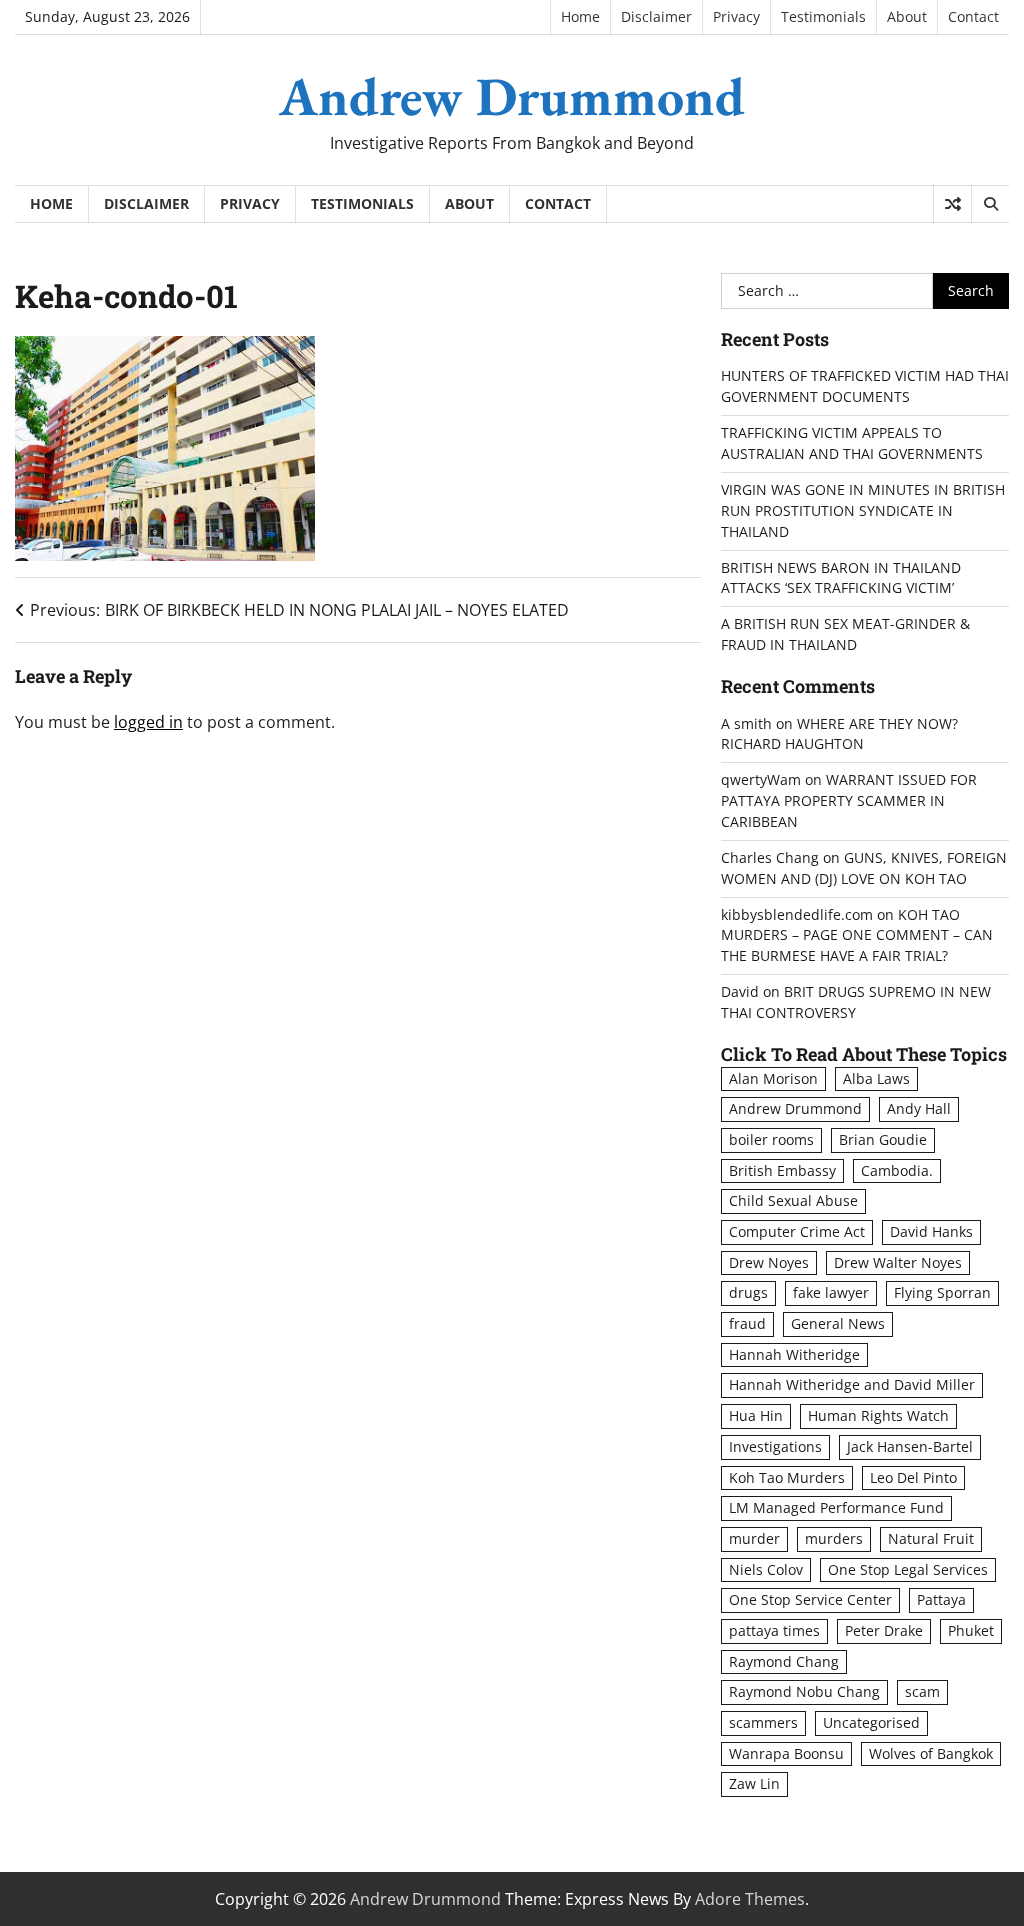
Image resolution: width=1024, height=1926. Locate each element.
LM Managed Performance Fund (836, 1507)
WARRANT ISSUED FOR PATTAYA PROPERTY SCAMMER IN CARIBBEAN (849, 800)
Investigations (775, 1446)
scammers (763, 1722)
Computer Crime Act (797, 1231)
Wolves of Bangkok (931, 1753)
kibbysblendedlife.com (797, 914)
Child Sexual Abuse (793, 1200)
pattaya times (774, 1630)
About (907, 16)
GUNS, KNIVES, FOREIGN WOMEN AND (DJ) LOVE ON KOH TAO (864, 868)
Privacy (736, 16)
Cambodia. (897, 1170)
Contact (973, 16)
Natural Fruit (931, 1538)
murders (834, 1538)
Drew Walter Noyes (898, 1262)
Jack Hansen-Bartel (910, 1446)
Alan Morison (773, 1078)
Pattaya (941, 1599)
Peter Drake (884, 1630)
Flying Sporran (942, 1292)
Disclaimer (656, 16)
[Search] (990, 204)
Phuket (971, 1630)
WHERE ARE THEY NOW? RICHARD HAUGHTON (839, 734)
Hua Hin (756, 1415)
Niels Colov (766, 1569)
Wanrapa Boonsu (786, 1753)
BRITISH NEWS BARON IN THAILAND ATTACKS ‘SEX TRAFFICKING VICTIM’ (841, 578)
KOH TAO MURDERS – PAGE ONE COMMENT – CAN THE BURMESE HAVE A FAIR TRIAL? (857, 935)
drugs (748, 1292)
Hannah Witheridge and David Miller (852, 1384)
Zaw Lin (754, 1783)
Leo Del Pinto (913, 1477)
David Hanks (931, 1231)
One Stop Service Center (810, 1599)
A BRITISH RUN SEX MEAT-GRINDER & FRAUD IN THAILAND (845, 634)
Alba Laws (876, 1078)
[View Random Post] (952, 204)
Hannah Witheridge (794, 1354)
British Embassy (782, 1170)
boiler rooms (771, 1139)
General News (838, 1323)
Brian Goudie (883, 1139)
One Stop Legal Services (908, 1569)
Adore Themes (750, 1899)
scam (922, 1691)
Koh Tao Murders (787, 1477)
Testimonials (823, 16)
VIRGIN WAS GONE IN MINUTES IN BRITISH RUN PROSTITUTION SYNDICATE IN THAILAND (863, 510)
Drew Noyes (769, 1262)
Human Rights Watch (878, 1415)
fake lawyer (831, 1292)
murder (754, 1538)
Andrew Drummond (512, 96)
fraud (747, 1323)
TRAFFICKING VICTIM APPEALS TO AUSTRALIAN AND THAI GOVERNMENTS (852, 443)
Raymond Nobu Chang (804, 1691)
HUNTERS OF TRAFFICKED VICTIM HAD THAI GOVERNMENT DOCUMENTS (865, 386)
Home (580, 16)
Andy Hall (919, 1108)
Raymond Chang (784, 1661)
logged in (148, 722)
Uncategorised (871, 1722)
